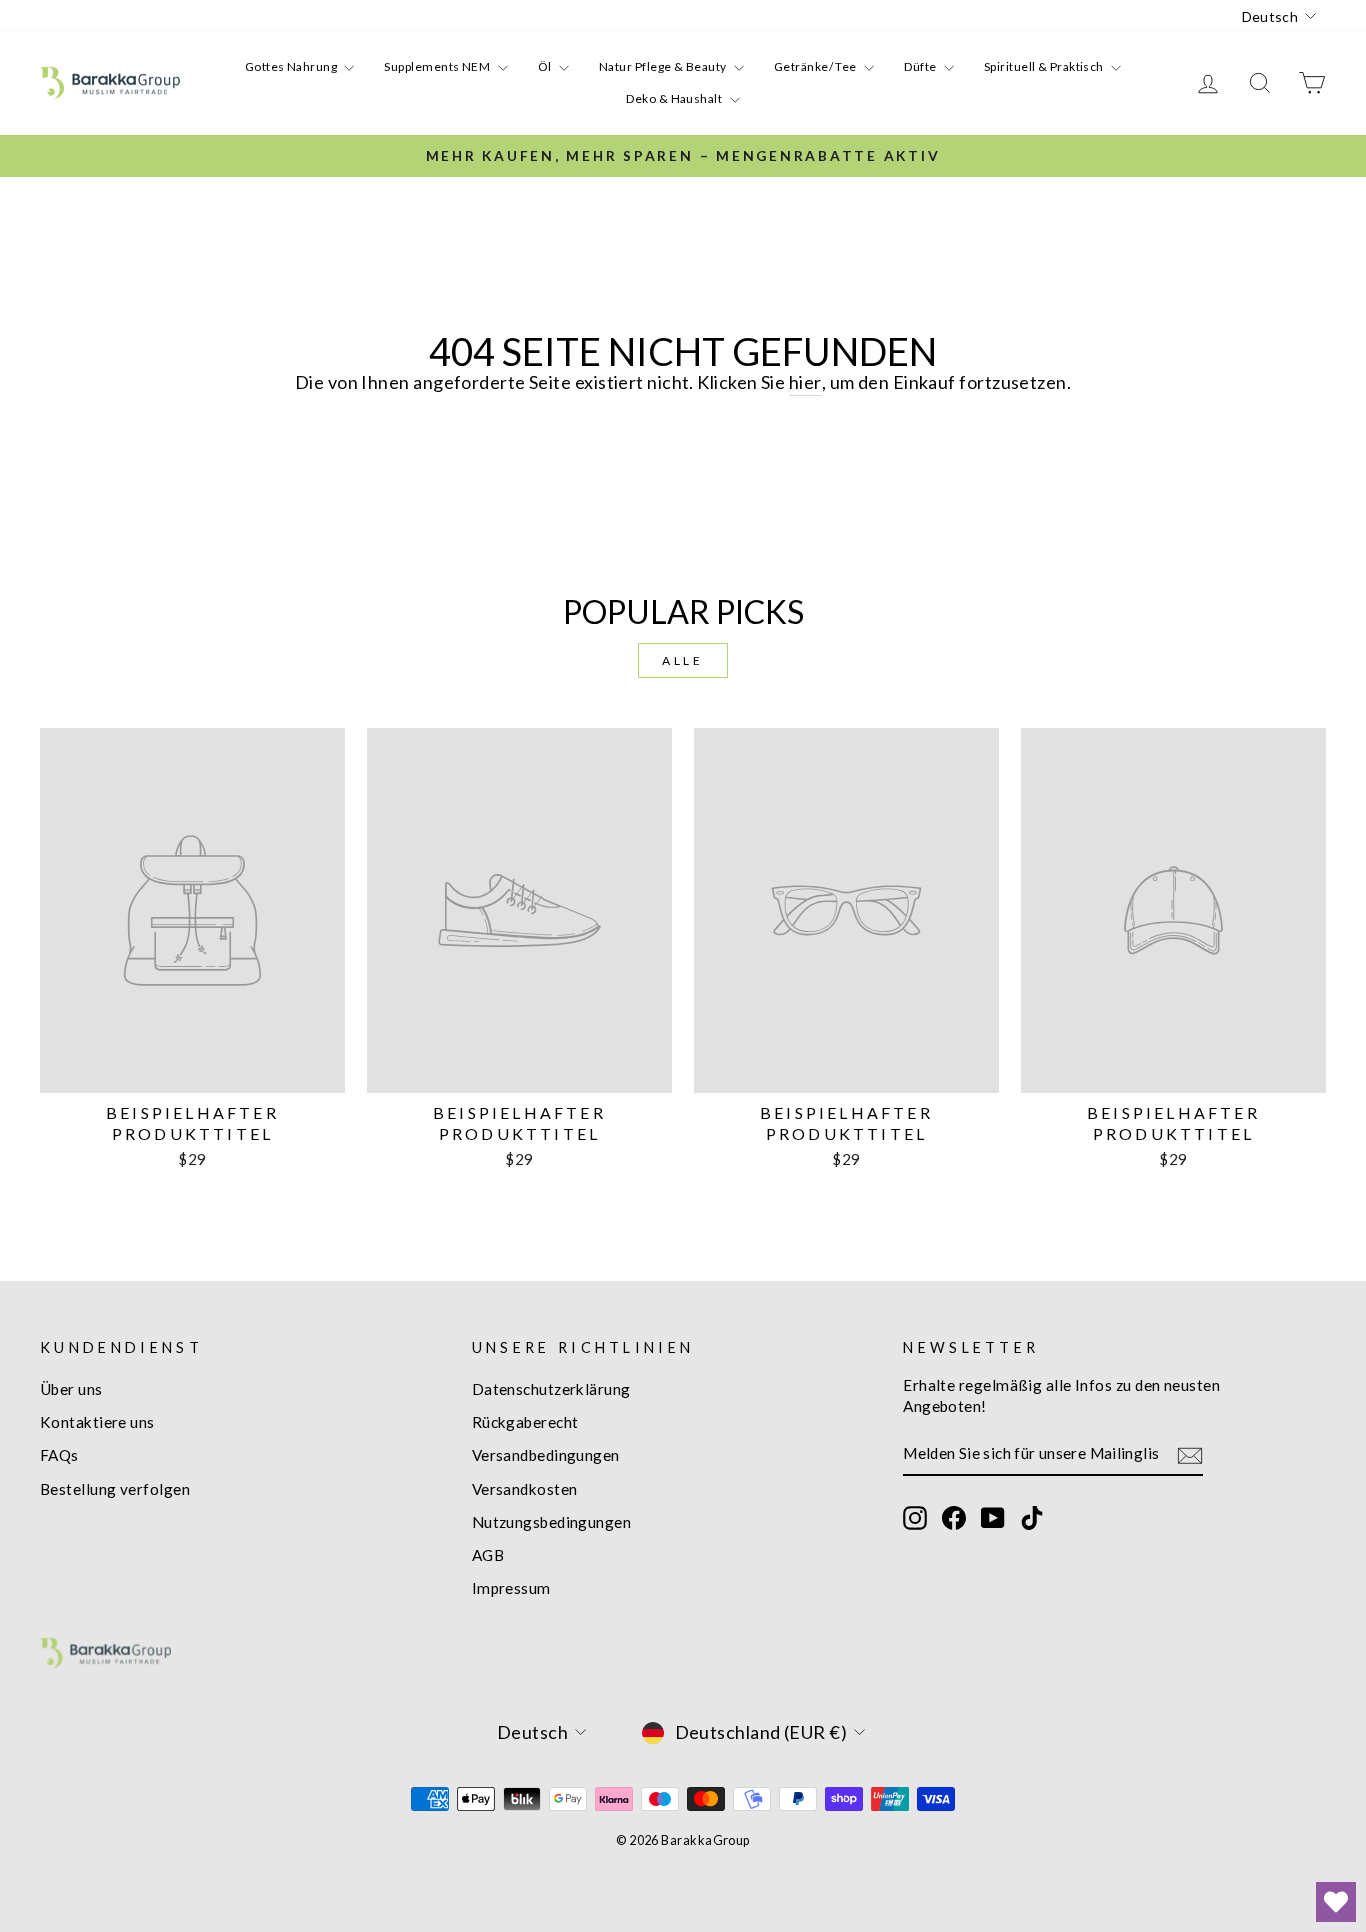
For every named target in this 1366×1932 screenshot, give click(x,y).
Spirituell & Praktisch (1045, 66)
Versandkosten (525, 1489)
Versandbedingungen (546, 1455)
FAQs (59, 1455)
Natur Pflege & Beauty (664, 66)
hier (805, 382)
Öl (546, 66)
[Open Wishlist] (1336, 1902)
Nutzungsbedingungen (552, 1522)
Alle (682, 660)
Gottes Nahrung (292, 66)
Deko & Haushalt (675, 98)
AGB (488, 1555)
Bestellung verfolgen (115, 1489)
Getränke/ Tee (816, 66)
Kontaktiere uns (97, 1422)
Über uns (71, 1389)
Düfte (921, 66)
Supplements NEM (438, 66)
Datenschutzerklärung (551, 1389)
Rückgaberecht (525, 1422)
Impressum (511, 1588)
